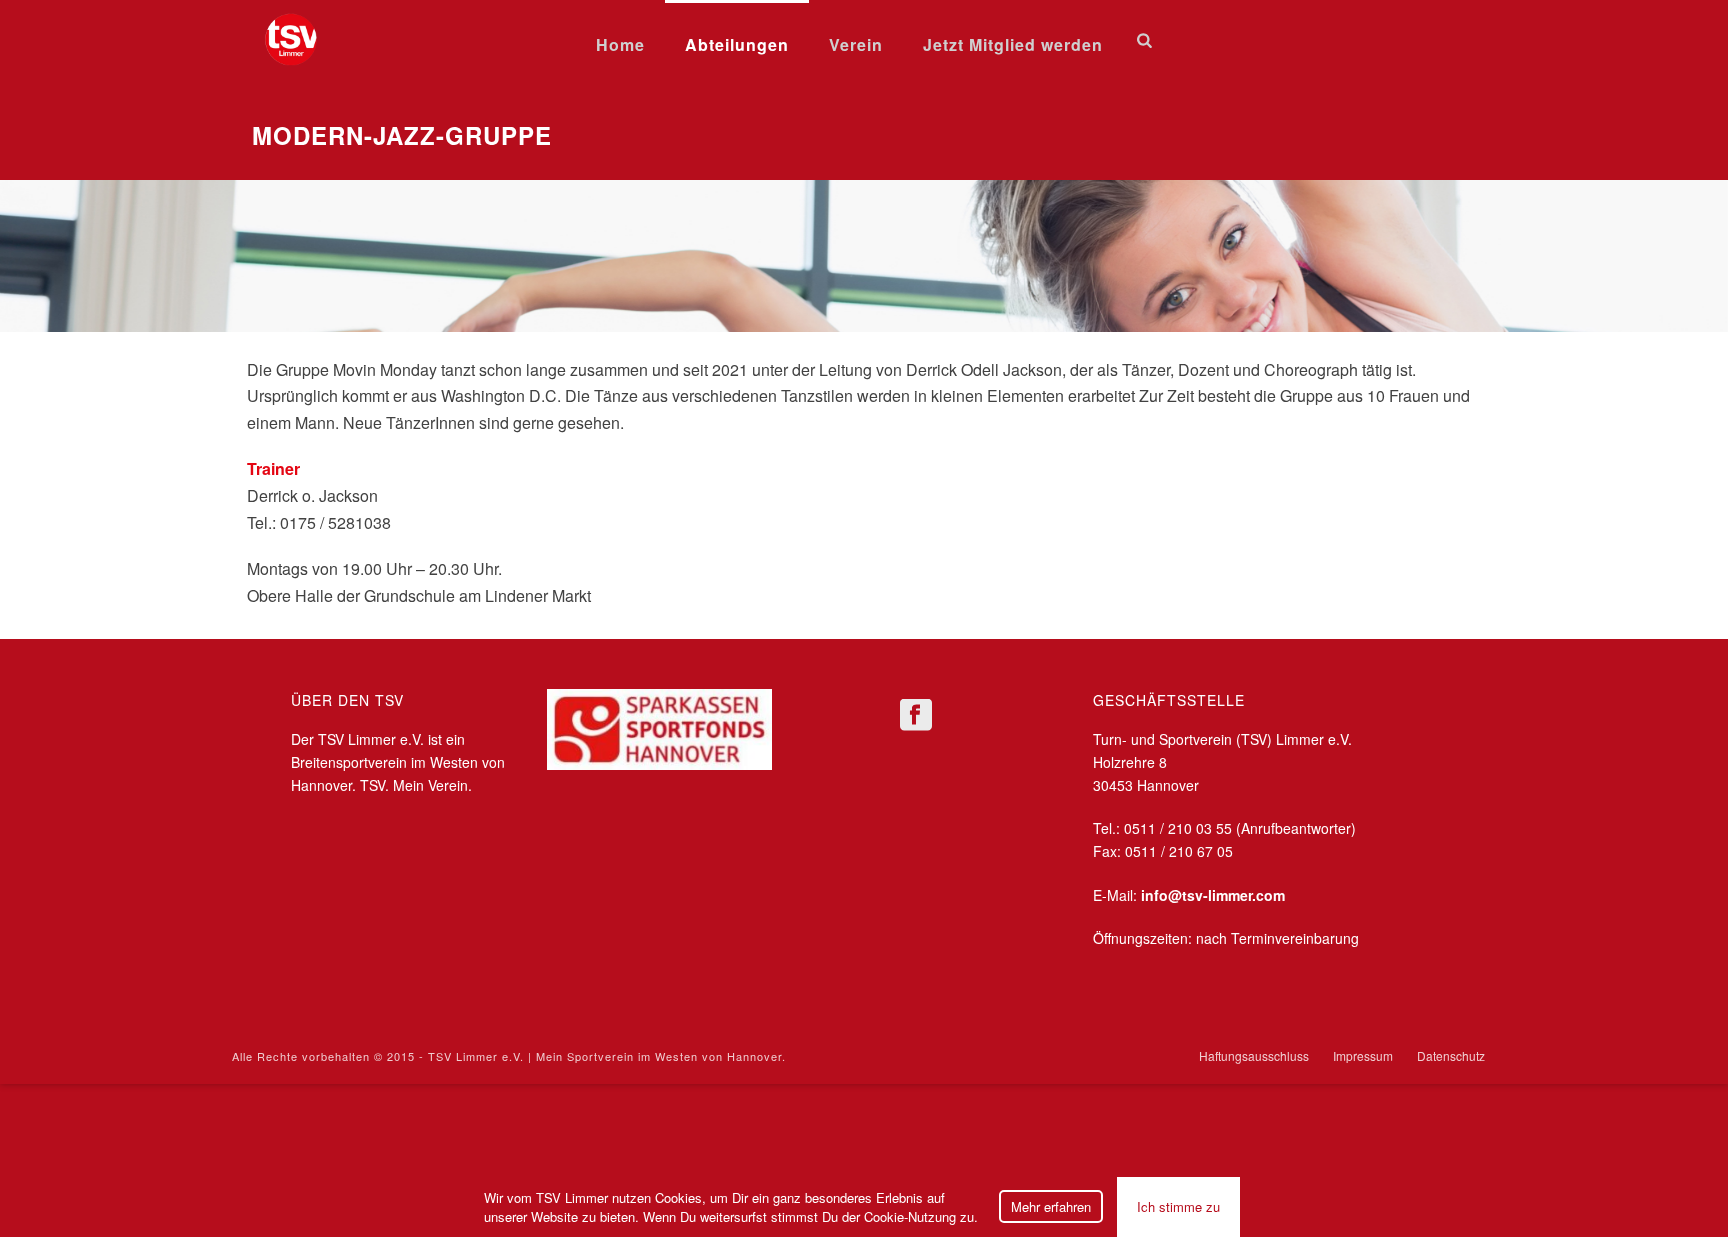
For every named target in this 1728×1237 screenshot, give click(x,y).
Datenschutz (1451, 1056)
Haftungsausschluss (1254, 1056)
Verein (856, 44)
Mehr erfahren (1051, 1206)
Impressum (1363, 1056)
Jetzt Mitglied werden (1013, 44)
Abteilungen (737, 44)
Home (620, 44)
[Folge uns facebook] (916, 715)
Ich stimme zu (1178, 1206)
